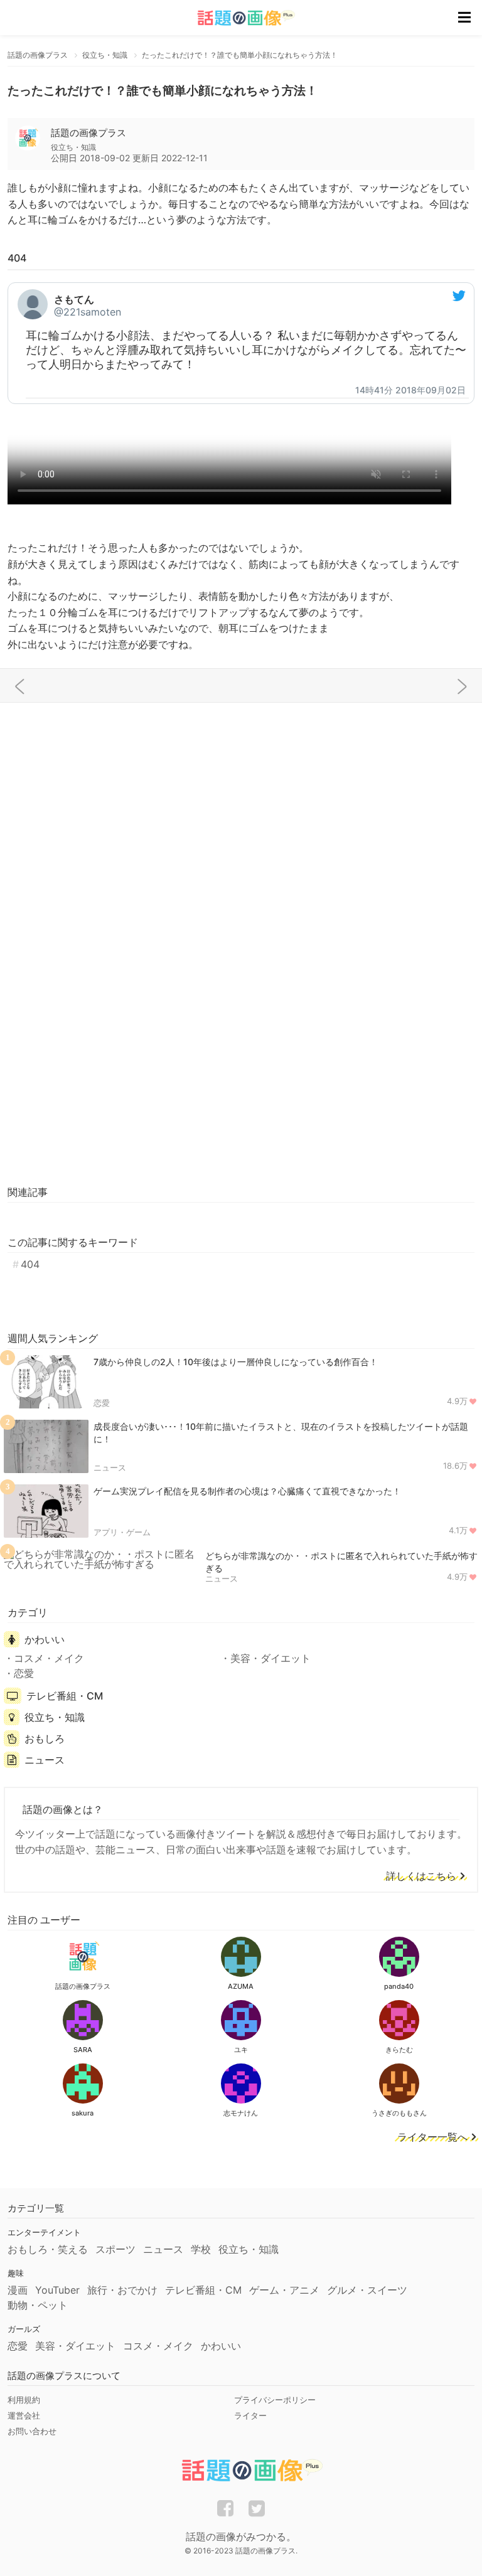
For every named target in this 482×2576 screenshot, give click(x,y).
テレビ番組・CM (65, 1696)
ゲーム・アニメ (284, 2290)
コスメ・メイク (49, 1658)
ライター (250, 2415)
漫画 (18, 2290)
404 (30, 1264)
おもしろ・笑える (48, 2249)
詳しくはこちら (421, 1876)
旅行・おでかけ (122, 2290)
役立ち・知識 (55, 1717)
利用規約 (24, 2400)
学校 (201, 2249)
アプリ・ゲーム (122, 1532)
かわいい (45, 1639)
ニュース (110, 1467)
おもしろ (45, 1738)
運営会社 (24, 2415)
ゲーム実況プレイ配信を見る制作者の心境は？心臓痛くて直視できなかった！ (247, 1491)
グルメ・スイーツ (367, 2290)
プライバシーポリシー (275, 2400)
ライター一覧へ (432, 2137)
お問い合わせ (32, 2431)
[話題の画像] (238, 18)
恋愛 (102, 1403)
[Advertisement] (241, 804)
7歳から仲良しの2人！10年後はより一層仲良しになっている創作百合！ (236, 1362)
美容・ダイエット (270, 1658)
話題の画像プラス (88, 133)
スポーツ (115, 2249)
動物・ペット (38, 2305)
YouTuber (57, 2290)
